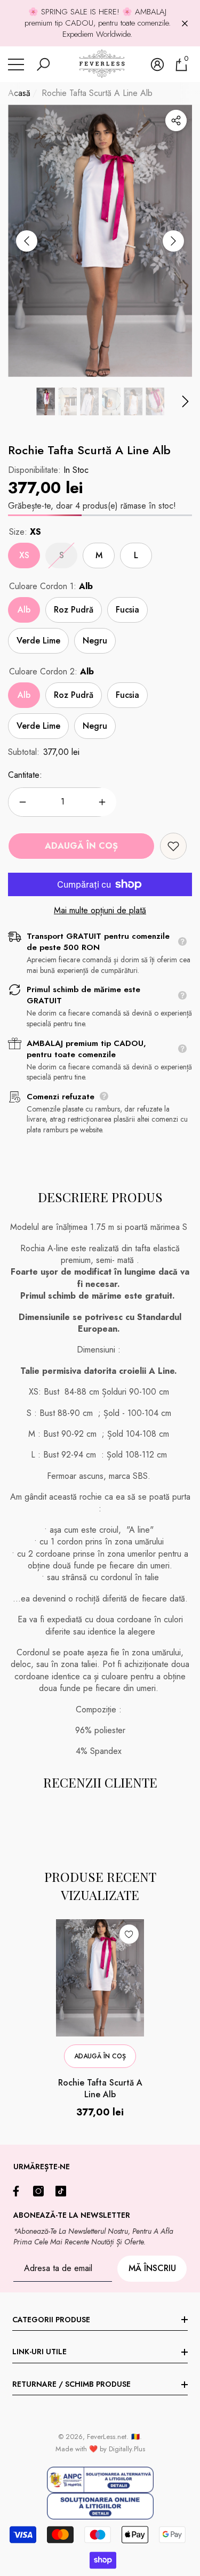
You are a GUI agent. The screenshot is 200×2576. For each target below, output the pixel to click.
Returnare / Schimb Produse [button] (71, 2384)
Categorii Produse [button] (51, 2320)
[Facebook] (19, 2191)
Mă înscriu (152, 2268)
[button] (43, 65)
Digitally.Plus (127, 2449)
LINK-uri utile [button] (39, 2352)
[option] (100, 241)
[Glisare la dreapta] (173, 241)
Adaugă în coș (81, 846)
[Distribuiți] (176, 120)
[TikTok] (63, 2191)
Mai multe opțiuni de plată (100, 911)
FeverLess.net (107, 2437)
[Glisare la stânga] (27, 241)
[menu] (16, 65)
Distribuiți (176, 120)
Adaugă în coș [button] (100, 2056)
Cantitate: (25, 775)
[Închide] (185, 23)
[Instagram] (41, 2191)
